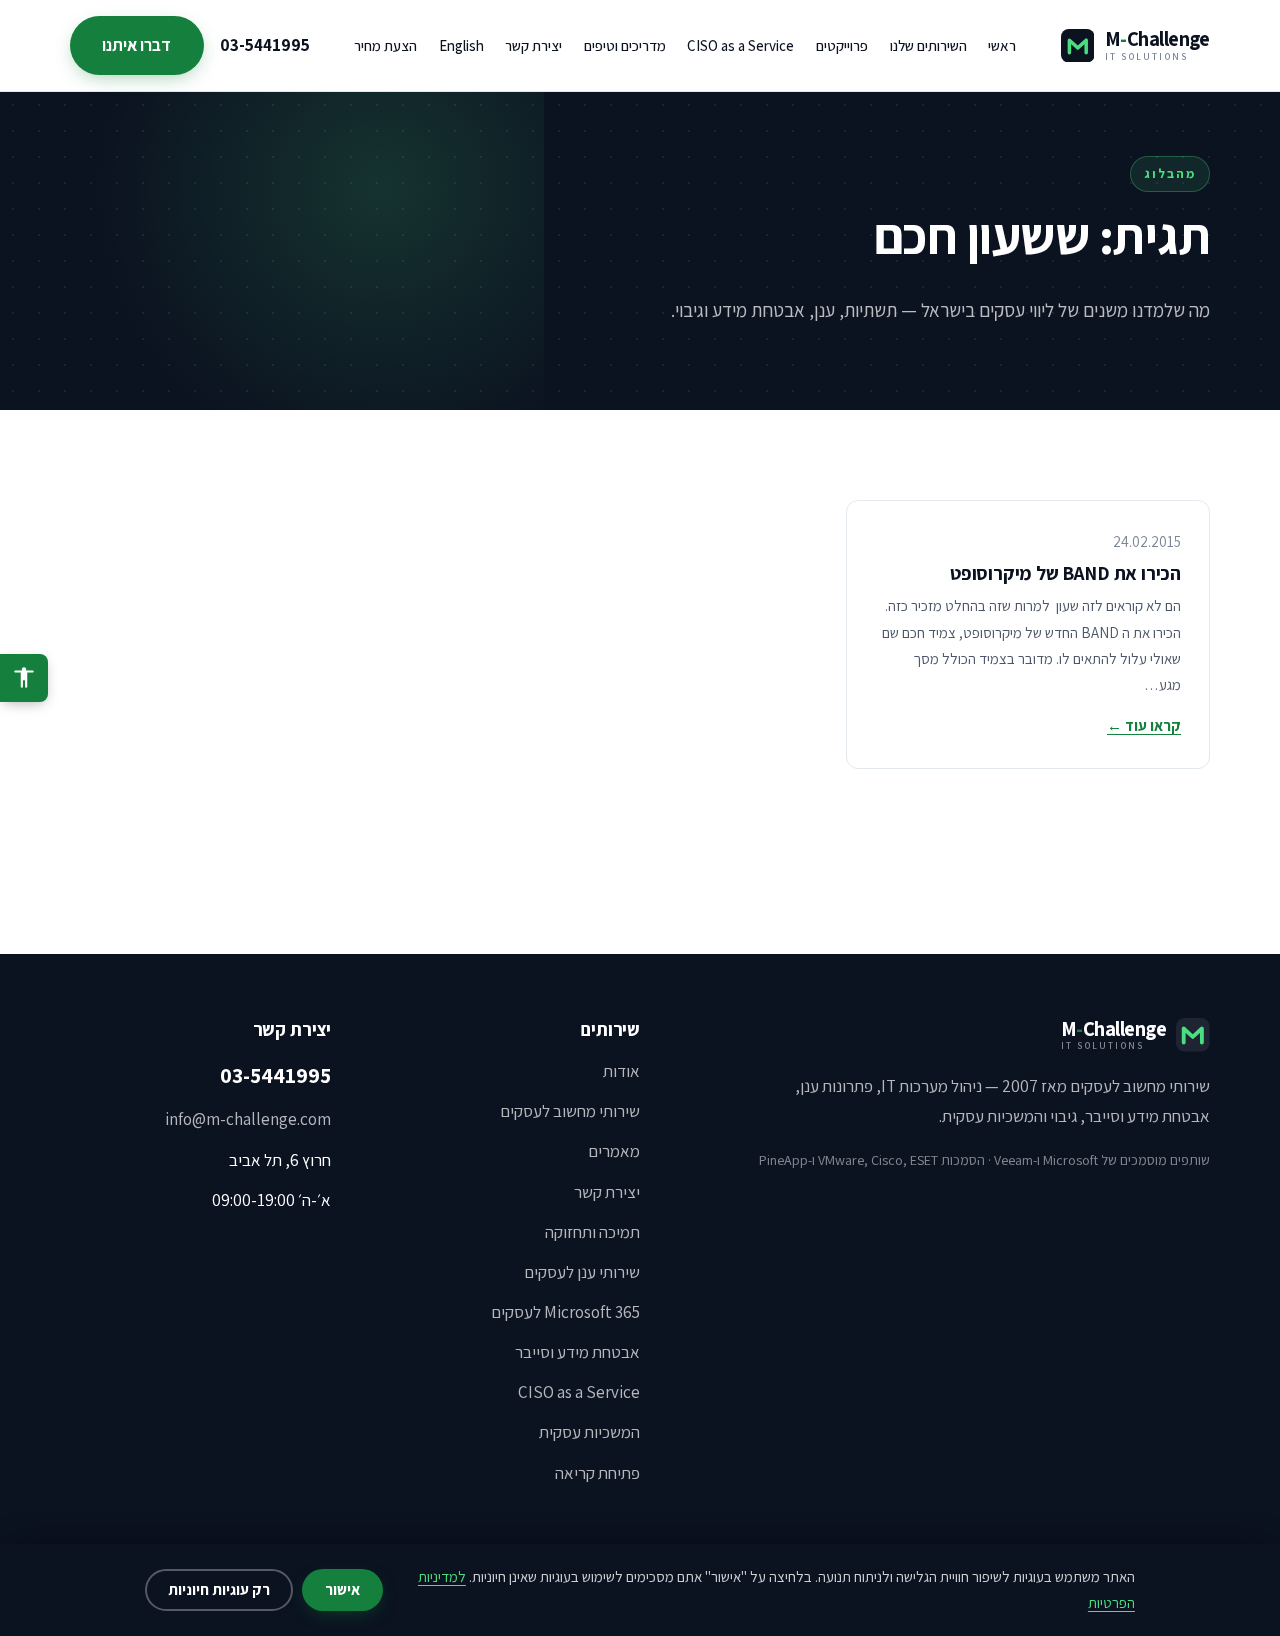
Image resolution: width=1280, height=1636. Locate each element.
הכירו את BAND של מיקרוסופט (1065, 573)
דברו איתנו (136, 45)
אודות (621, 1071)
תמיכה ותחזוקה (592, 1232)
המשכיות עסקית (589, 1432)
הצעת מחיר (385, 45)
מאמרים (614, 1151)
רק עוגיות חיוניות (219, 1589)
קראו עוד (1144, 725)
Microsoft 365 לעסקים (565, 1312)
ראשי (1002, 45)
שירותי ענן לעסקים (582, 1272)
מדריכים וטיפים (625, 45)
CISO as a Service (740, 45)
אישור (342, 1589)
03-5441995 (265, 45)
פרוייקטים (842, 45)
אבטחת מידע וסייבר (577, 1352)
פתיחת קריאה (597, 1473)
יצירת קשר (533, 45)
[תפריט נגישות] (24, 678)
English (461, 45)
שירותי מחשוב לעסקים (570, 1111)
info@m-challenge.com (248, 1119)
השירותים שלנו (928, 45)
